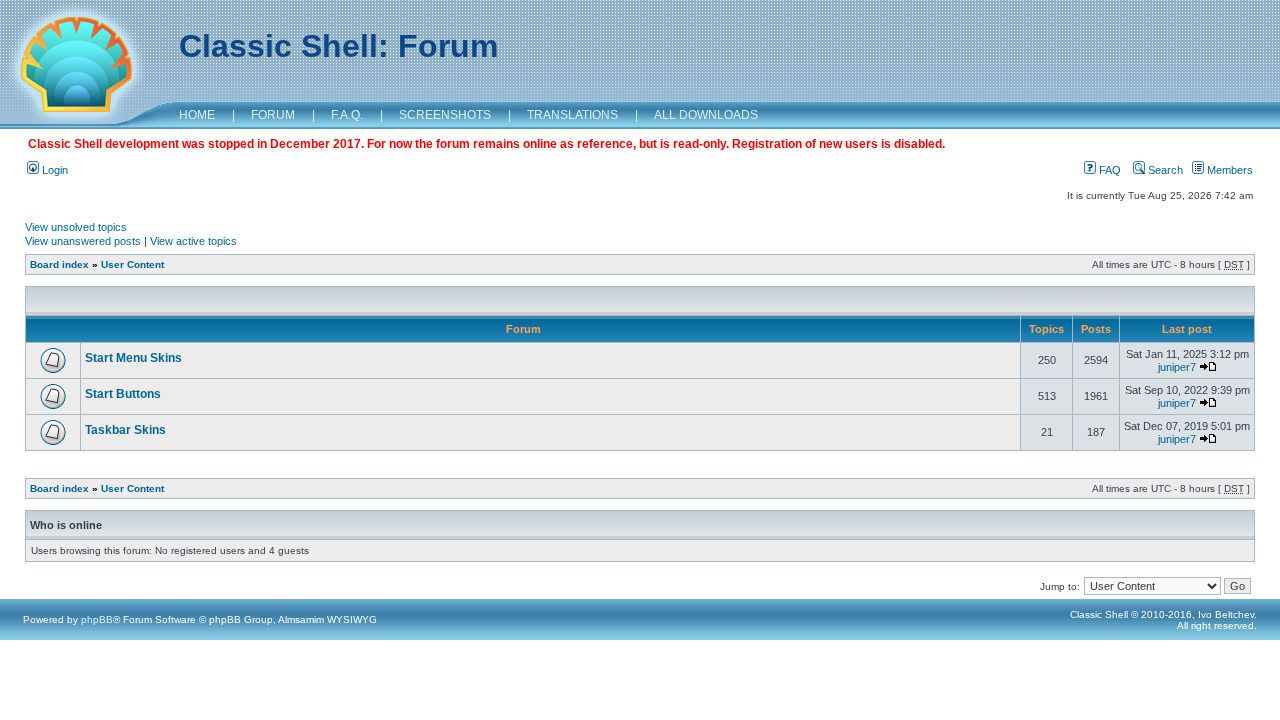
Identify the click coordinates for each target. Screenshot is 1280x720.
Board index (59, 264)
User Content (132, 264)
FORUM (273, 115)
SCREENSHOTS (445, 115)
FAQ (1108, 170)
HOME (197, 115)
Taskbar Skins (125, 430)
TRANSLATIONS (572, 115)
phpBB (97, 619)
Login (53, 170)
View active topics (193, 241)
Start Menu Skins (133, 358)
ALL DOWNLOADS (706, 115)
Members (1228, 170)
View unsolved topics (76, 227)
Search (1164, 170)
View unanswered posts (83, 241)
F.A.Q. (347, 115)
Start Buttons (123, 394)
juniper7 (1177, 367)
